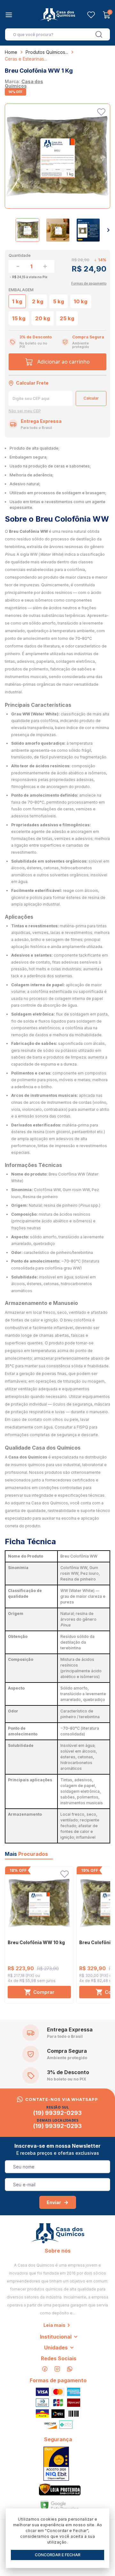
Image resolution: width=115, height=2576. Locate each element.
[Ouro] (56, 2464)
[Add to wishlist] (101, 112)
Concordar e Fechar (58, 2555)
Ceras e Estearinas (24, 59)
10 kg (81, 301)
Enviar (54, 2202)
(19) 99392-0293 (57, 2113)
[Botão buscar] (99, 34)
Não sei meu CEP (25, 411)
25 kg (67, 318)
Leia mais (54, 2325)
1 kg (17, 301)
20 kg (43, 318)
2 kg (38, 301)
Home (11, 52)
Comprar (44, 1992)
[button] (108, 230)
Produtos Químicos (45, 52)
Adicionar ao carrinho (64, 362)
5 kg (59, 301)
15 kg (19, 318)
